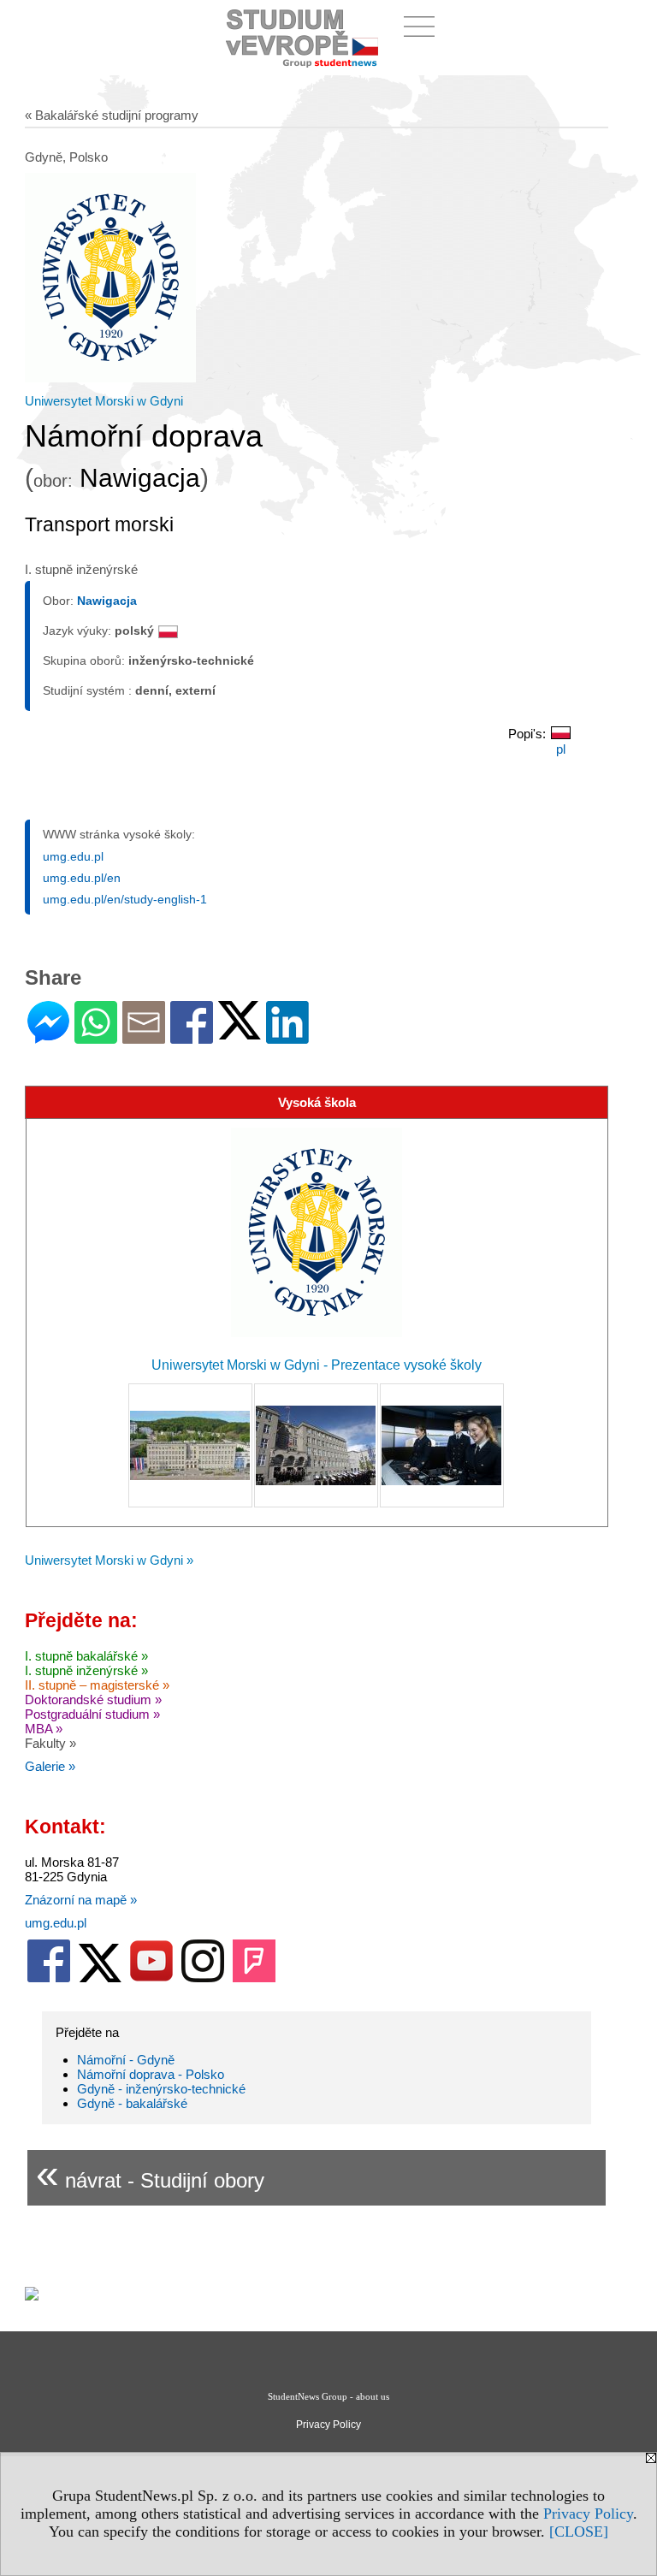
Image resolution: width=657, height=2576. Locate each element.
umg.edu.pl (73, 856)
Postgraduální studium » (92, 1714)
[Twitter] (240, 1032)
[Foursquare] (254, 1978)
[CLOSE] (579, 2532)
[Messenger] (48, 1036)
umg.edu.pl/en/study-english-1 (125, 899)
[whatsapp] (96, 1036)
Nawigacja (107, 601)
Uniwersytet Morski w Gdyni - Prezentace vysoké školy (317, 1365)
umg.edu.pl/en (82, 878)
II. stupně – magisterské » (97, 1685)
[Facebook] (192, 1036)
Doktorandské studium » (93, 1700)
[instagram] (203, 1978)
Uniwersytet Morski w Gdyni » (109, 1560)
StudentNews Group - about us (328, 2396)
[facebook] (49, 1978)
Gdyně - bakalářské (132, 2103)
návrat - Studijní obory (150, 2173)
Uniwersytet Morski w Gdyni (104, 401)
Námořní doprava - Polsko (151, 2074)
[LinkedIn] (287, 1036)
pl (561, 749)
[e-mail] (144, 1036)
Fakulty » (50, 1743)
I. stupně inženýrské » (86, 1670)
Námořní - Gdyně (126, 2060)
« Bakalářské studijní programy (112, 115)
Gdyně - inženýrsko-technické (161, 2089)
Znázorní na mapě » (81, 1900)
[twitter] (100, 1978)
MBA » (44, 1729)
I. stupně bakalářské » (86, 1656)
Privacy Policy (588, 2514)
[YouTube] (151, 1978)
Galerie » (50, 1766)
